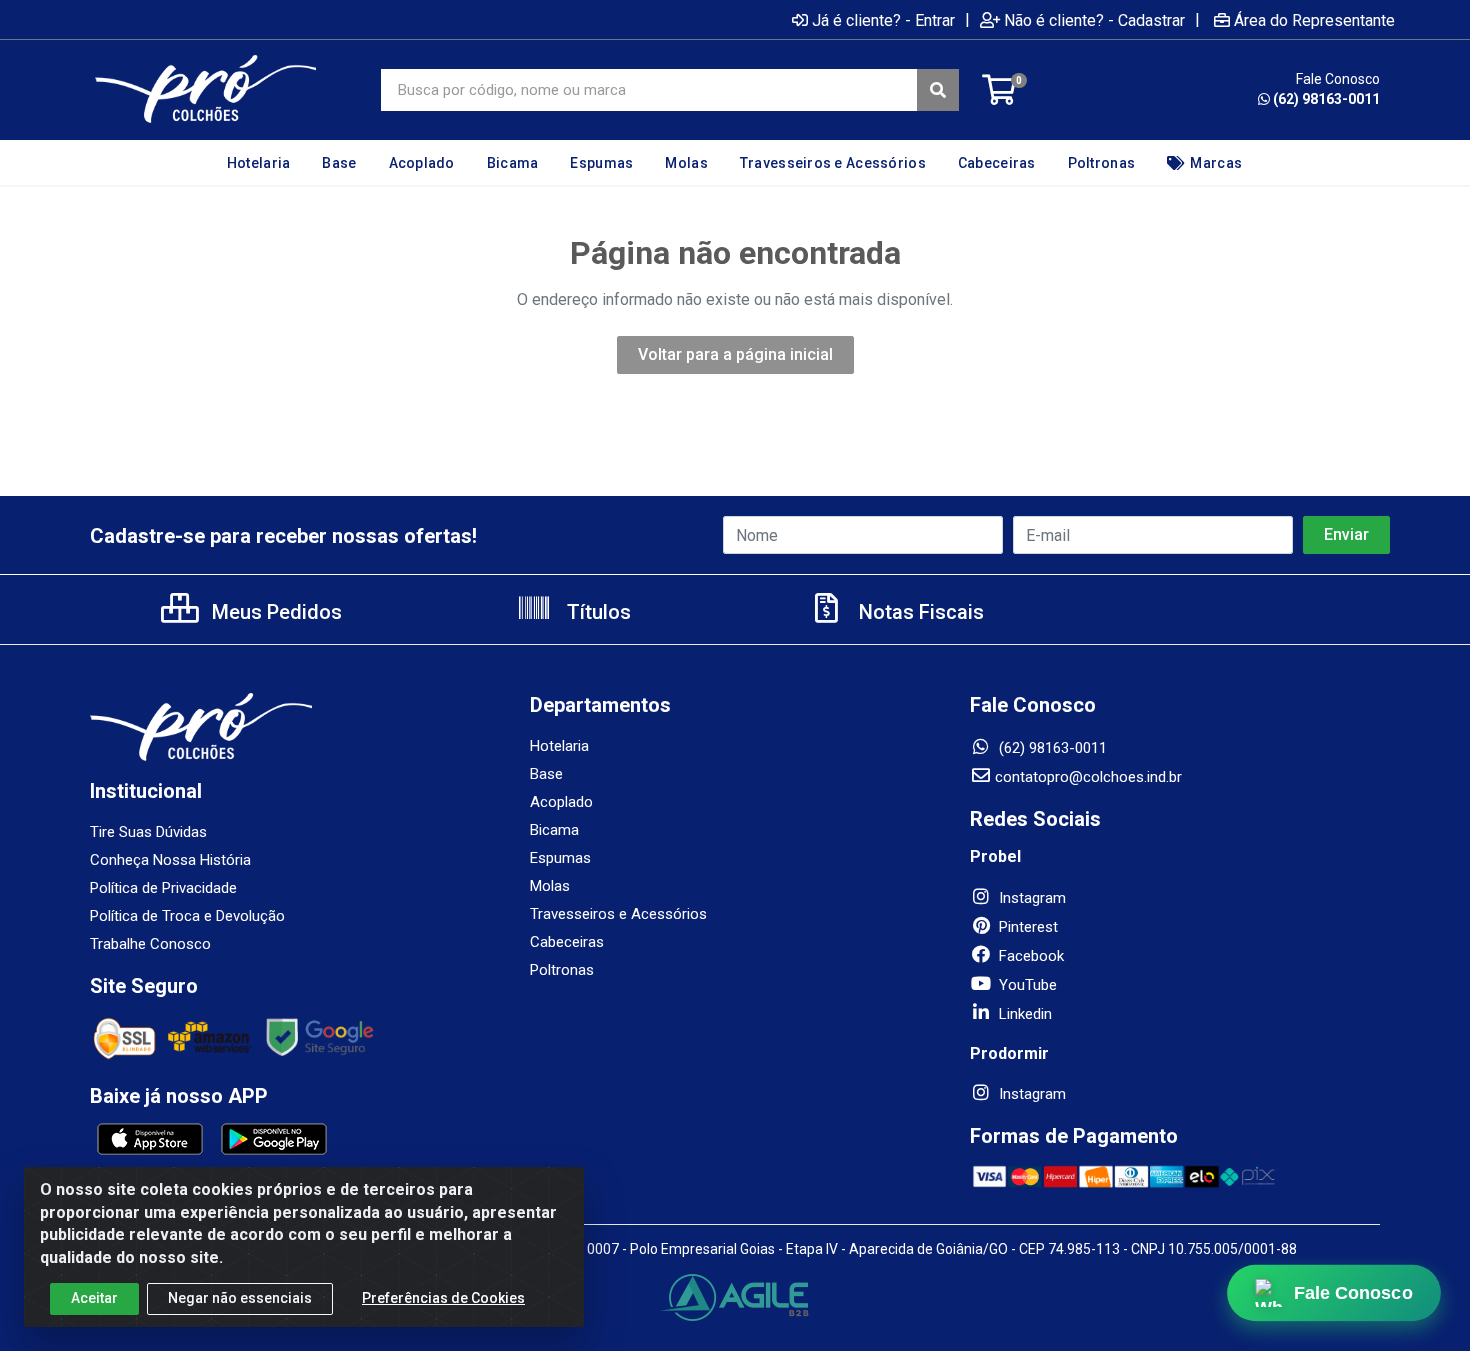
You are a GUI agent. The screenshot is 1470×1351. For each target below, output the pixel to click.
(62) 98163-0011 (1326, 99)
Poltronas (562, 970)
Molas (550, 886)
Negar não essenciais (240, 1298)
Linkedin (1023, 1014)
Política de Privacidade (163, 888)
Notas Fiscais (919, 612)
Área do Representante (1314, 20)
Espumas (560, 858)
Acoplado (561, 802)
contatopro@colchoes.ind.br (1088, 777)
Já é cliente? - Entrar (883, 20)
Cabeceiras (567, 942)
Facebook (1029, 956)
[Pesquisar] (938, 90)
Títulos (596, 612)
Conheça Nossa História (170, 860)
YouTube (1026, 985)
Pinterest (1026, 927)
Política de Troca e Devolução (187, 916)
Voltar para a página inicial (735, 354)
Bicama (554, 830)
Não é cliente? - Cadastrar (1094, 20)
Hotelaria (559, 746)
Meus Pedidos (274, 612)
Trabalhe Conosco (150, 944)
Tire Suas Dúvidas (148, 832)
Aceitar (94, 1298)
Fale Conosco (1353, 1293)
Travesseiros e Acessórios (618, 914)
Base (546, 774)
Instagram (1030, 898)
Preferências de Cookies (443, 1298)
